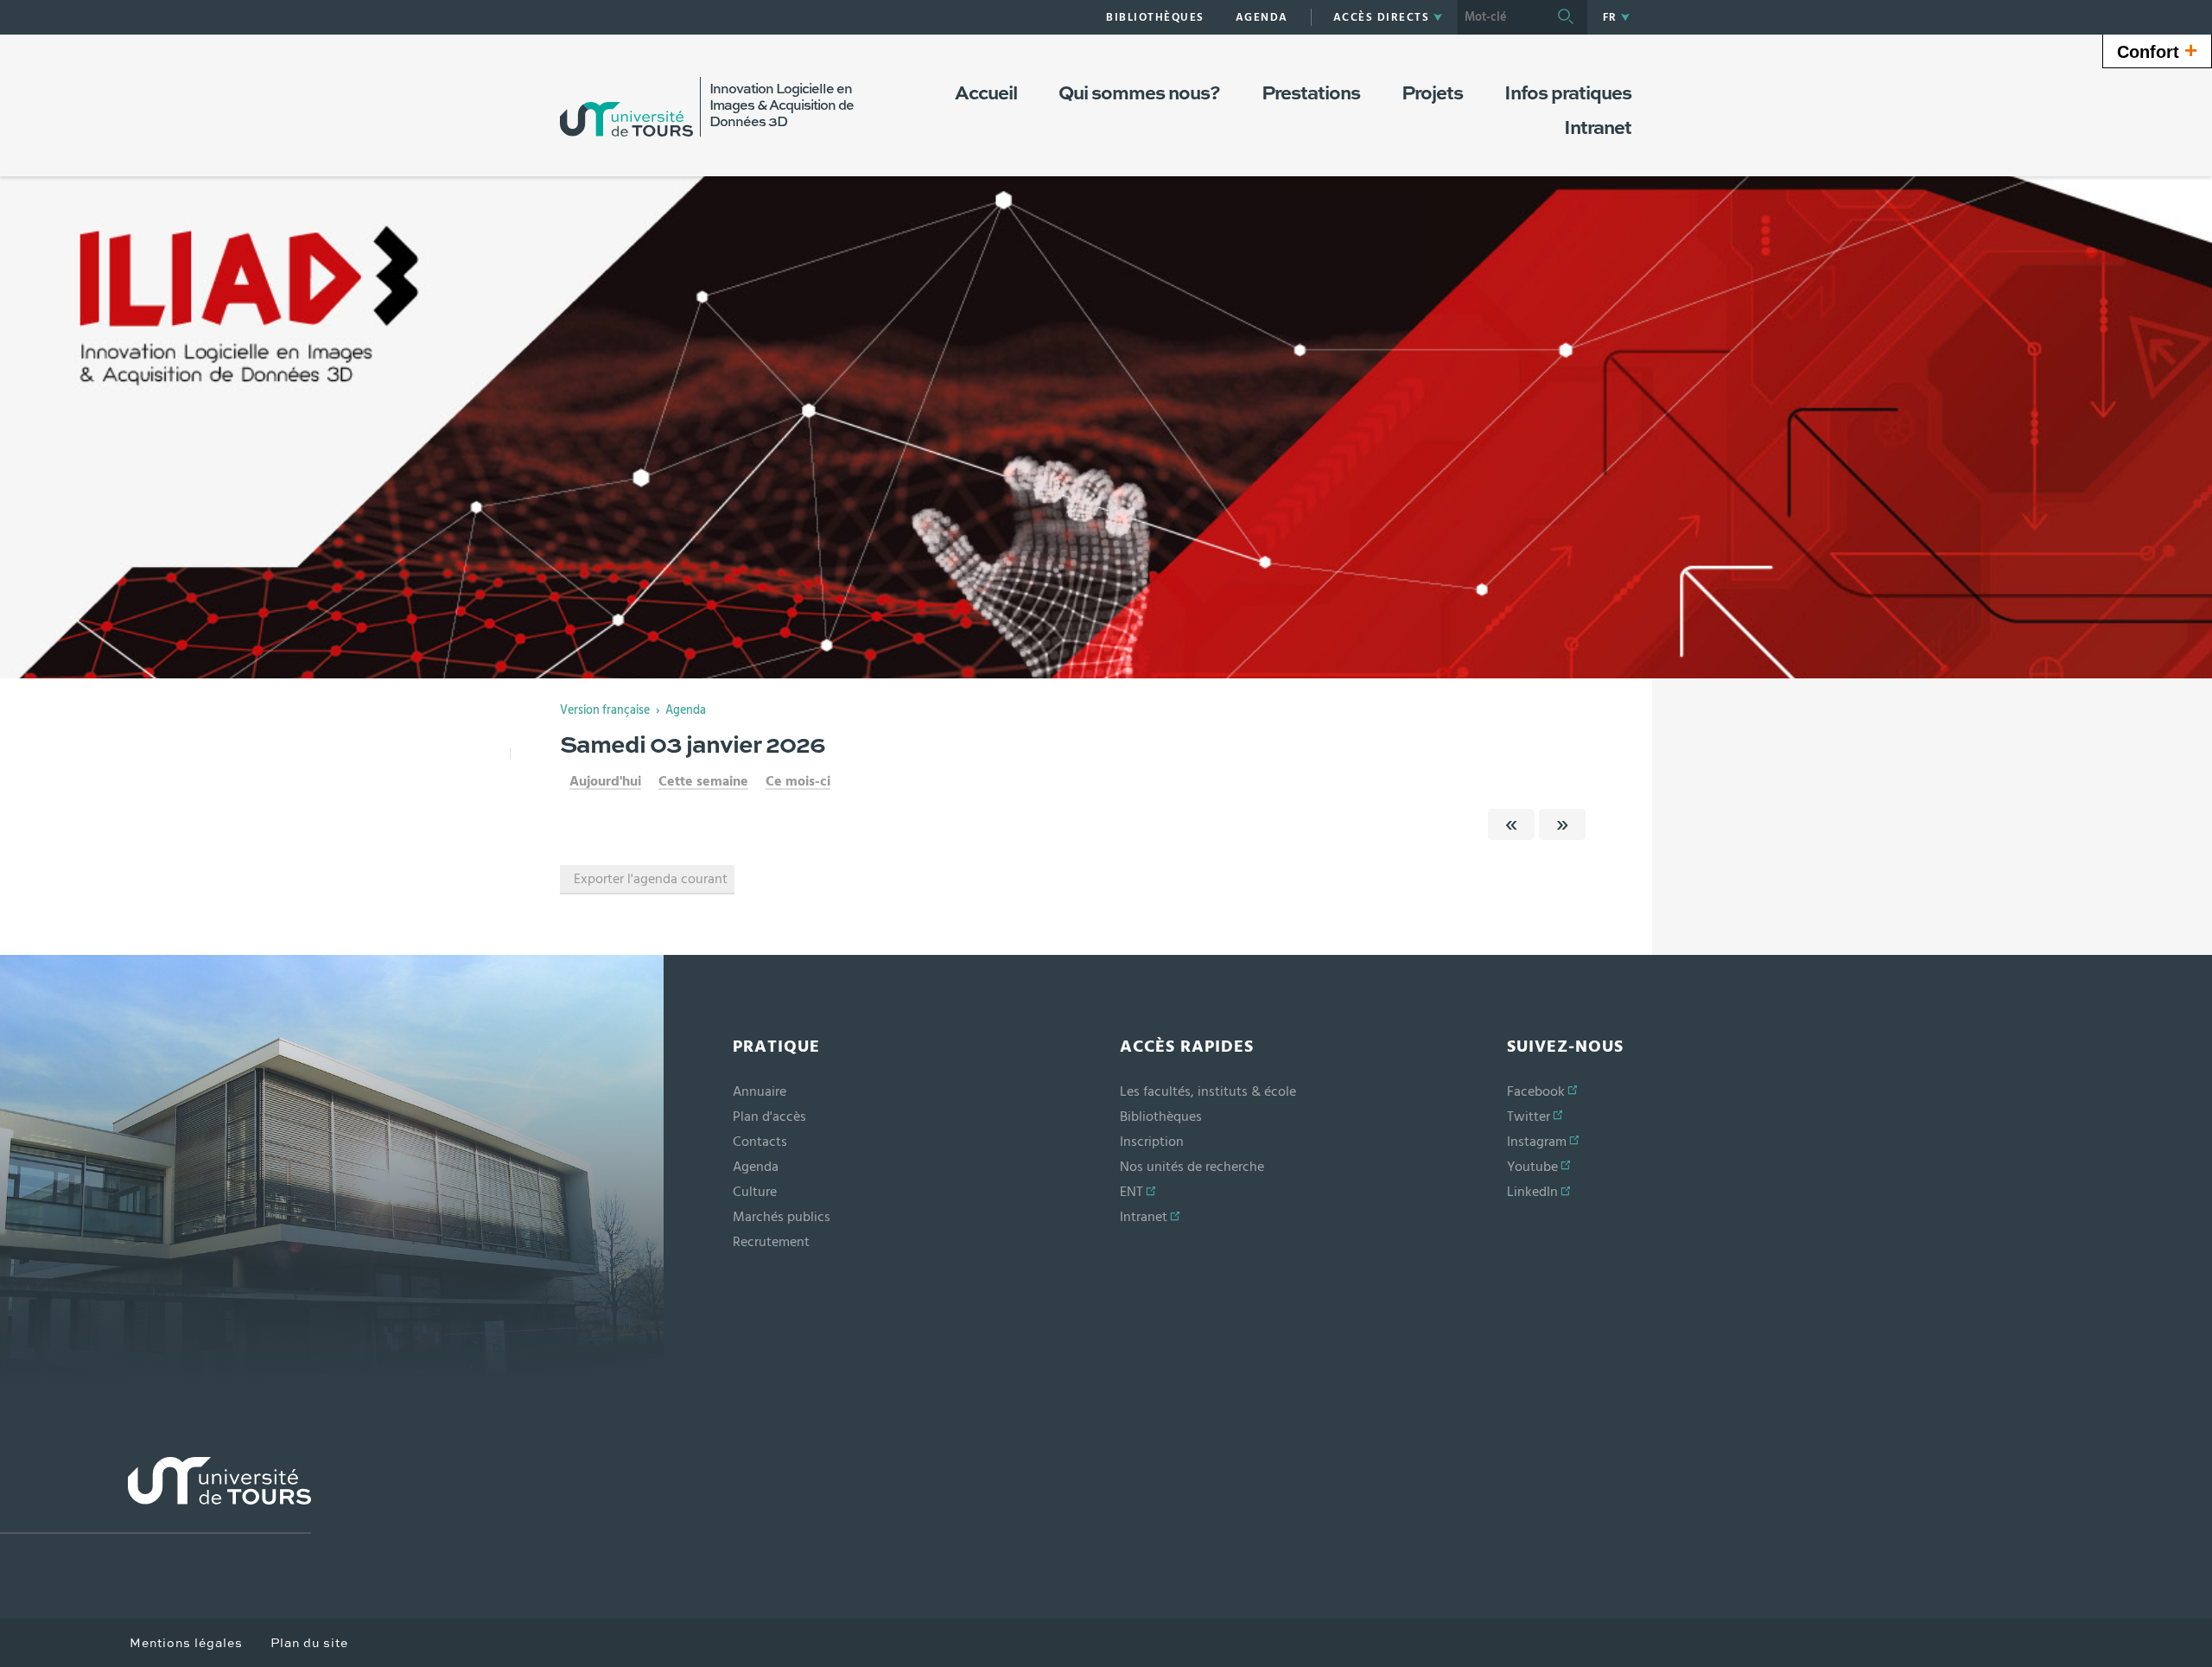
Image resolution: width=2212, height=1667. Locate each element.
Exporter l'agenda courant (651, 879)
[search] (1501, 17)
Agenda (686, 710)
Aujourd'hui (605, 781)
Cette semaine (703, 781)
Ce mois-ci (798, 781)
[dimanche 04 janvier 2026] (1562, 824)
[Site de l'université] (156, 1495)
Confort (2157, 50)
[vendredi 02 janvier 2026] (1511, 824)
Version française (605, 710)
